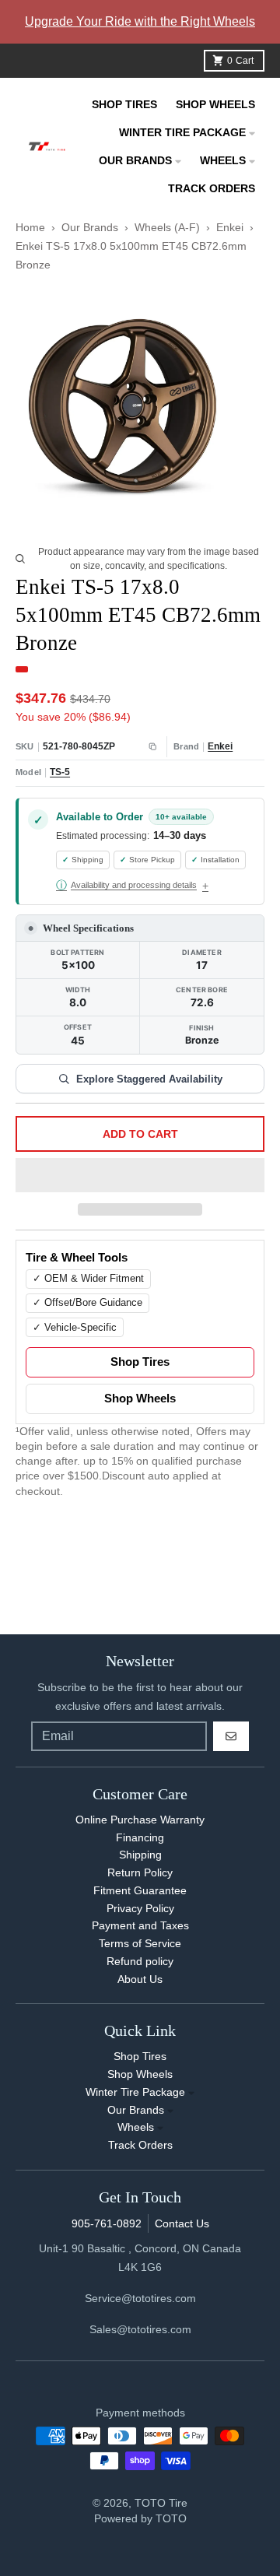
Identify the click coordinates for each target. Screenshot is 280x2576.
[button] (140, 1176)
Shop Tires (140, 1362)
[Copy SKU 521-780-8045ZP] (153, 747)
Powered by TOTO (140, 2518)
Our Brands (90, 227)
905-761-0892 (107, 2223)
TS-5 (60, 772)
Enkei (230, 227)
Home (30, 227)
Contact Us (182, 2223)
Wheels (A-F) (167, 227)
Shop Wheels (140, 1399)
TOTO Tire (161, 2503)
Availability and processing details (126, 885)
